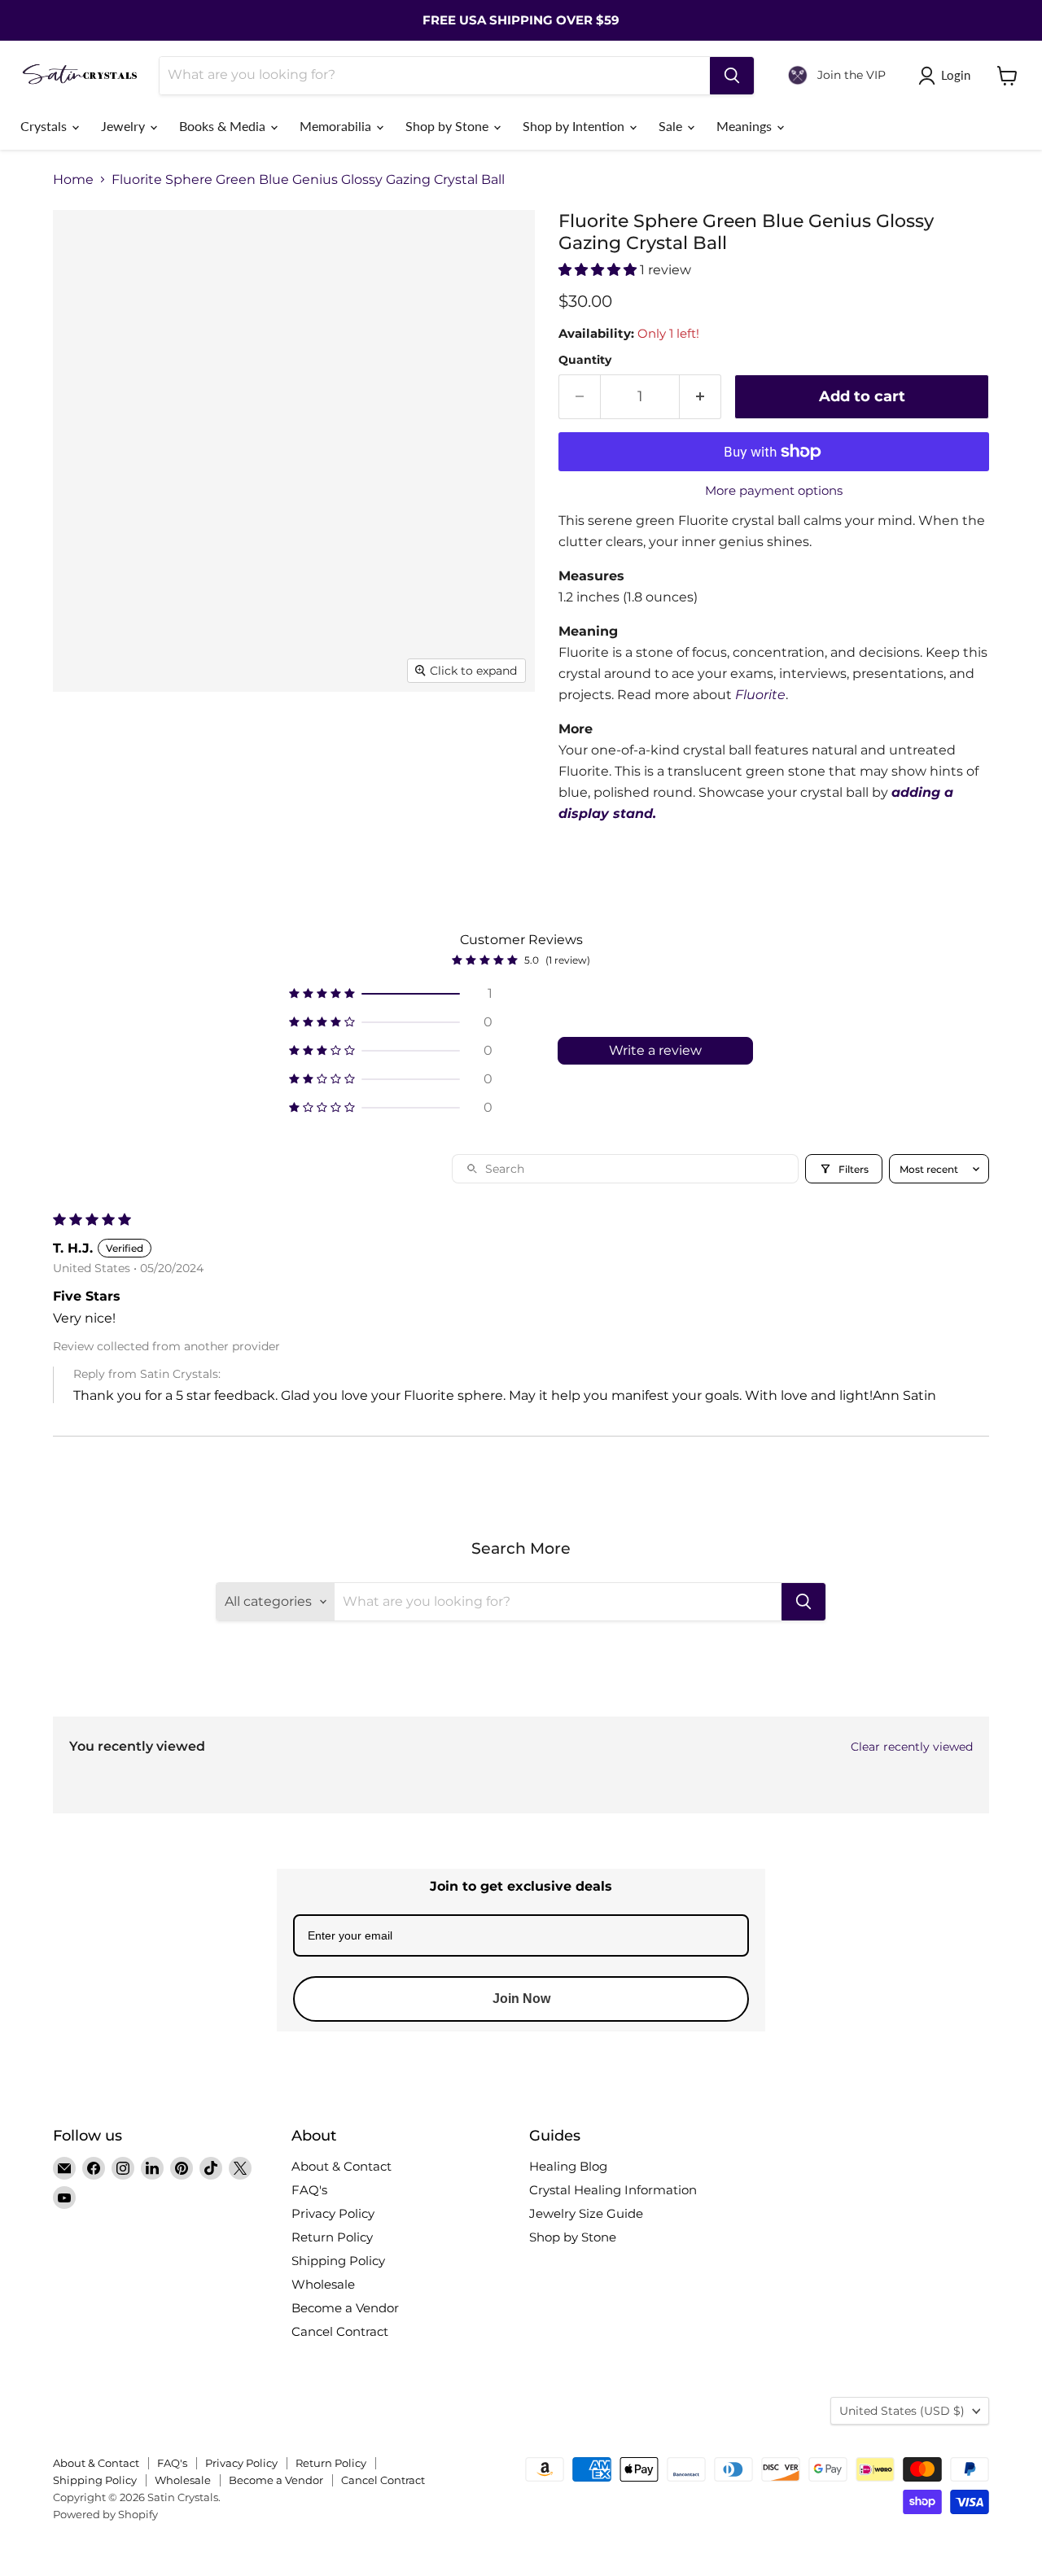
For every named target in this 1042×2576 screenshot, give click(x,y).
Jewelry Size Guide (586, 2213)
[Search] (732, 76)
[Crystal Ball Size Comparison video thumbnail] (460, 808)
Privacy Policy (333, 2213)
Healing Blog (568, 2166)
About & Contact (341, 2166)
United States (902, 2411)
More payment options (774, 490)
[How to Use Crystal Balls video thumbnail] (94, 877)
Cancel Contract (340, 2331)
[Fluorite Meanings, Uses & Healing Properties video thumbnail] (370, 808)
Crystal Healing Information (613, 2190)
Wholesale (323, 2284)
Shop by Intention (575, 126)
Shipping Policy (338, 2261)
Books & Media (224, 126)
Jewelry (125, 126)
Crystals (45, 126)
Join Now (521, 1999)
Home (73, 180)
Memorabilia (337, 126)
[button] (599, 270)
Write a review (655, 1050)
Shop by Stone (449, 126)
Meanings (746, 126)
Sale (672, 126)
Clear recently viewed (912, 1747)
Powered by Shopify (105, 2514)
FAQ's (309, 2190)
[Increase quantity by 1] (701, 397)
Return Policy (332, 2237)
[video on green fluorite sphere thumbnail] (232, 739)
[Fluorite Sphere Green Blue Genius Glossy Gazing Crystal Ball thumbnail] (83, 739)
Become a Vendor (345, 2308)
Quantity (585, 360)
